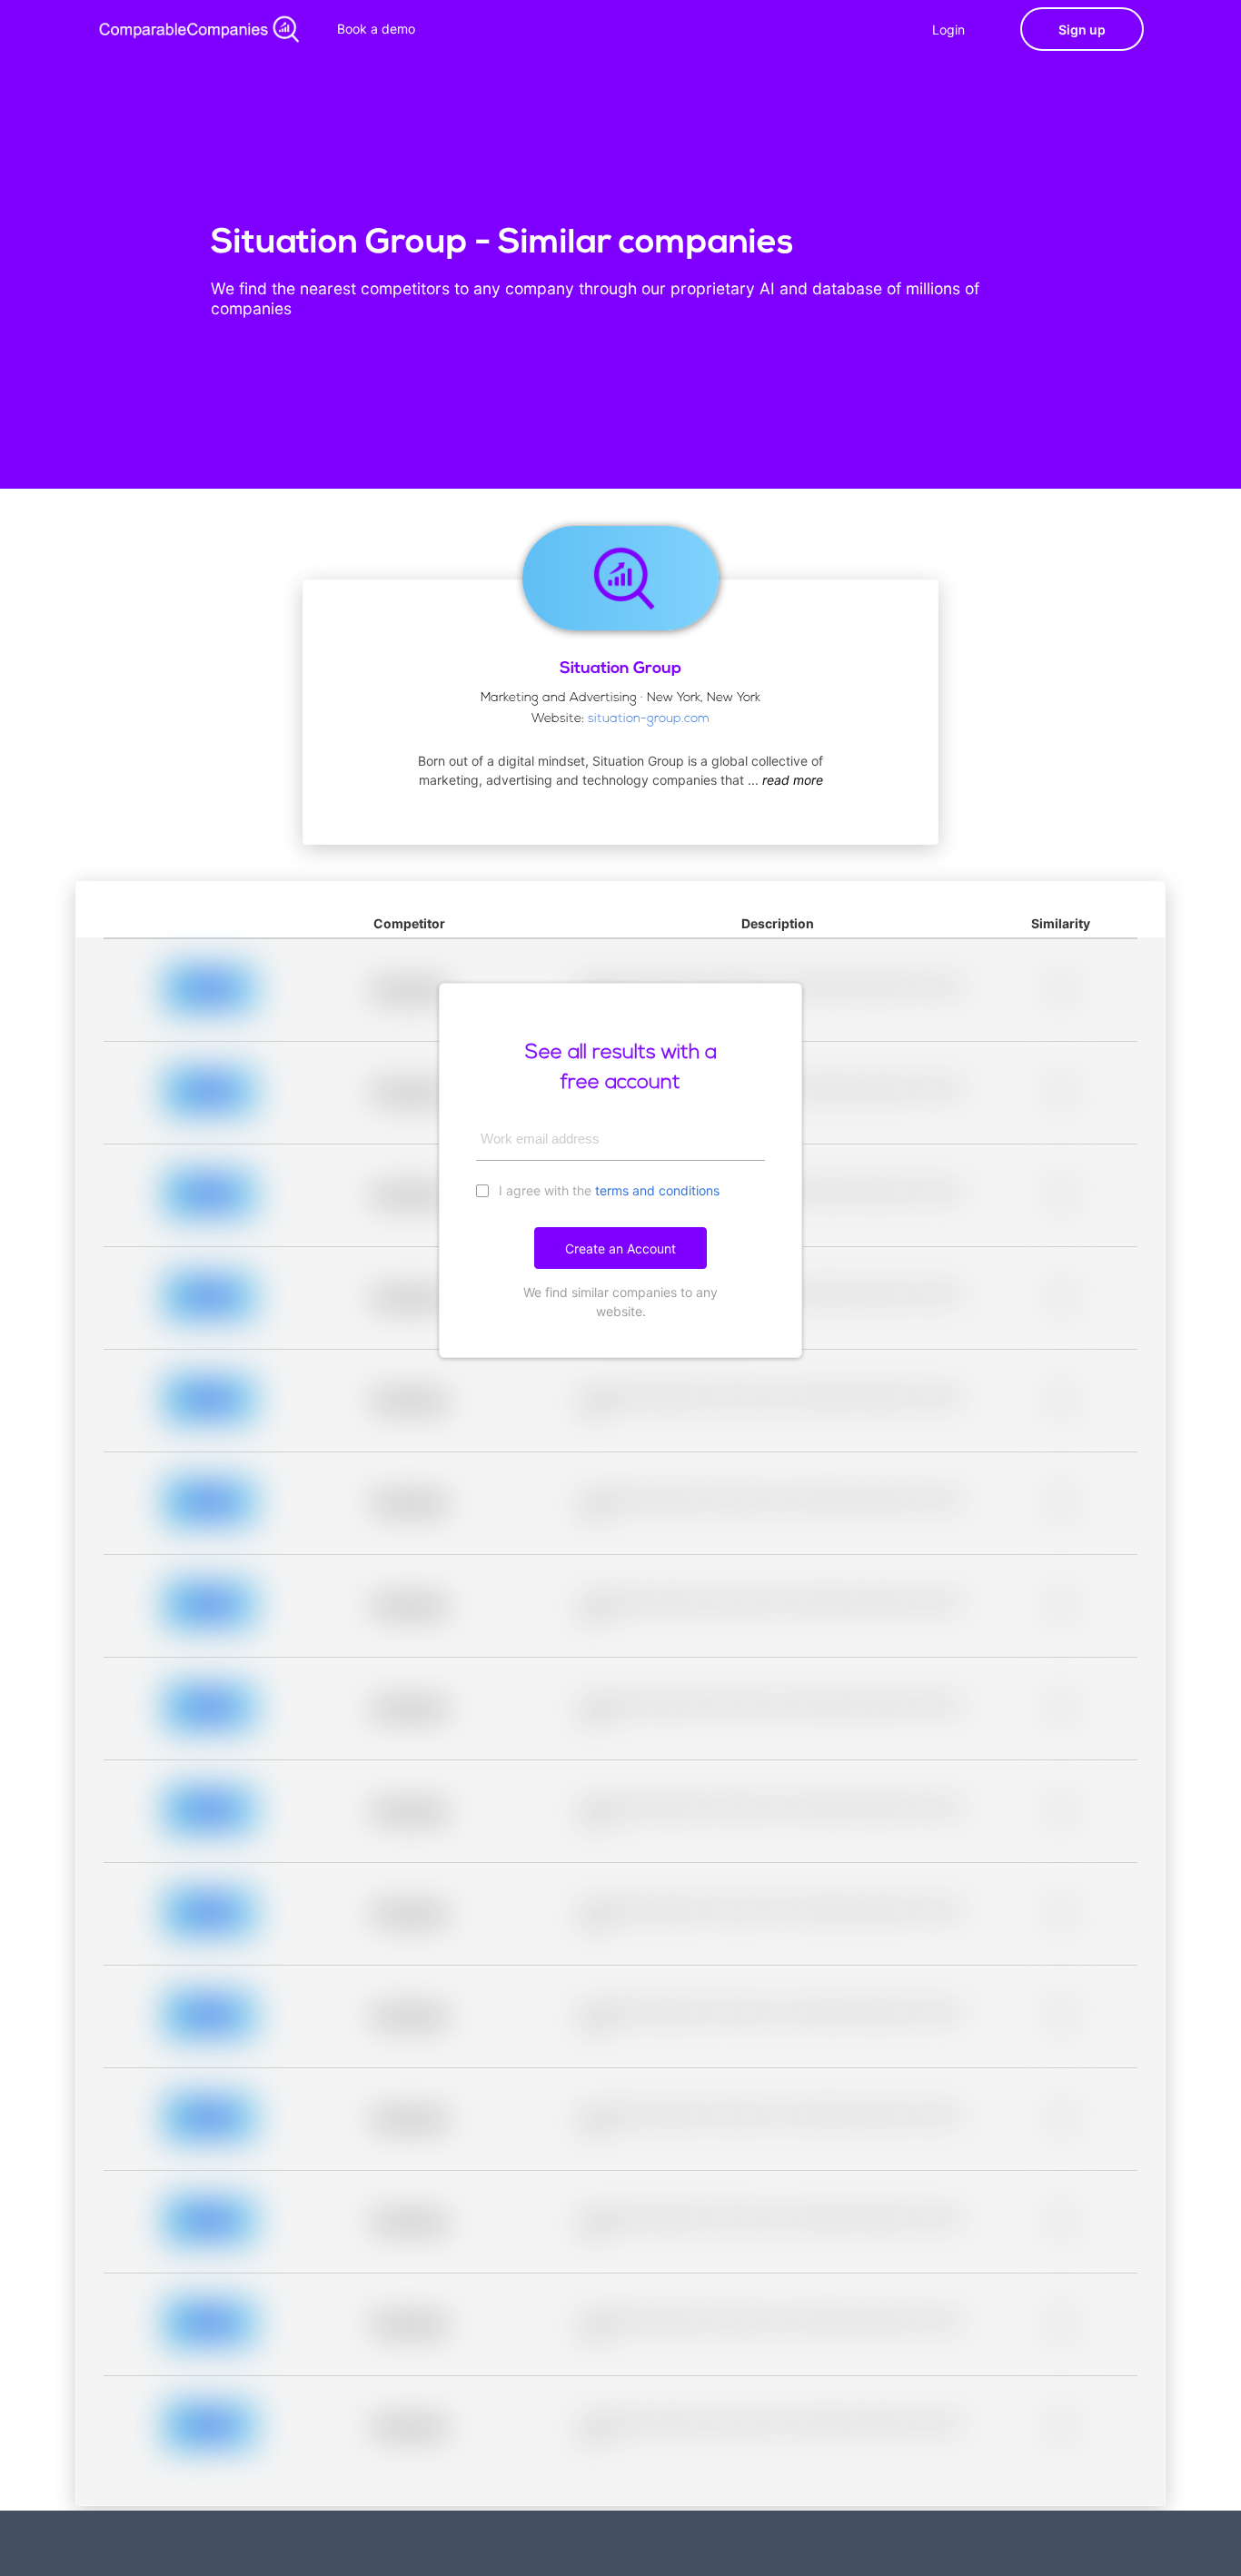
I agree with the (607, 1190)
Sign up (1082, 30)
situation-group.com (649, 719)
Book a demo (376, 29)
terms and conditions (657, 1190)
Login (948, 30)
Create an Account (620, 1248)
